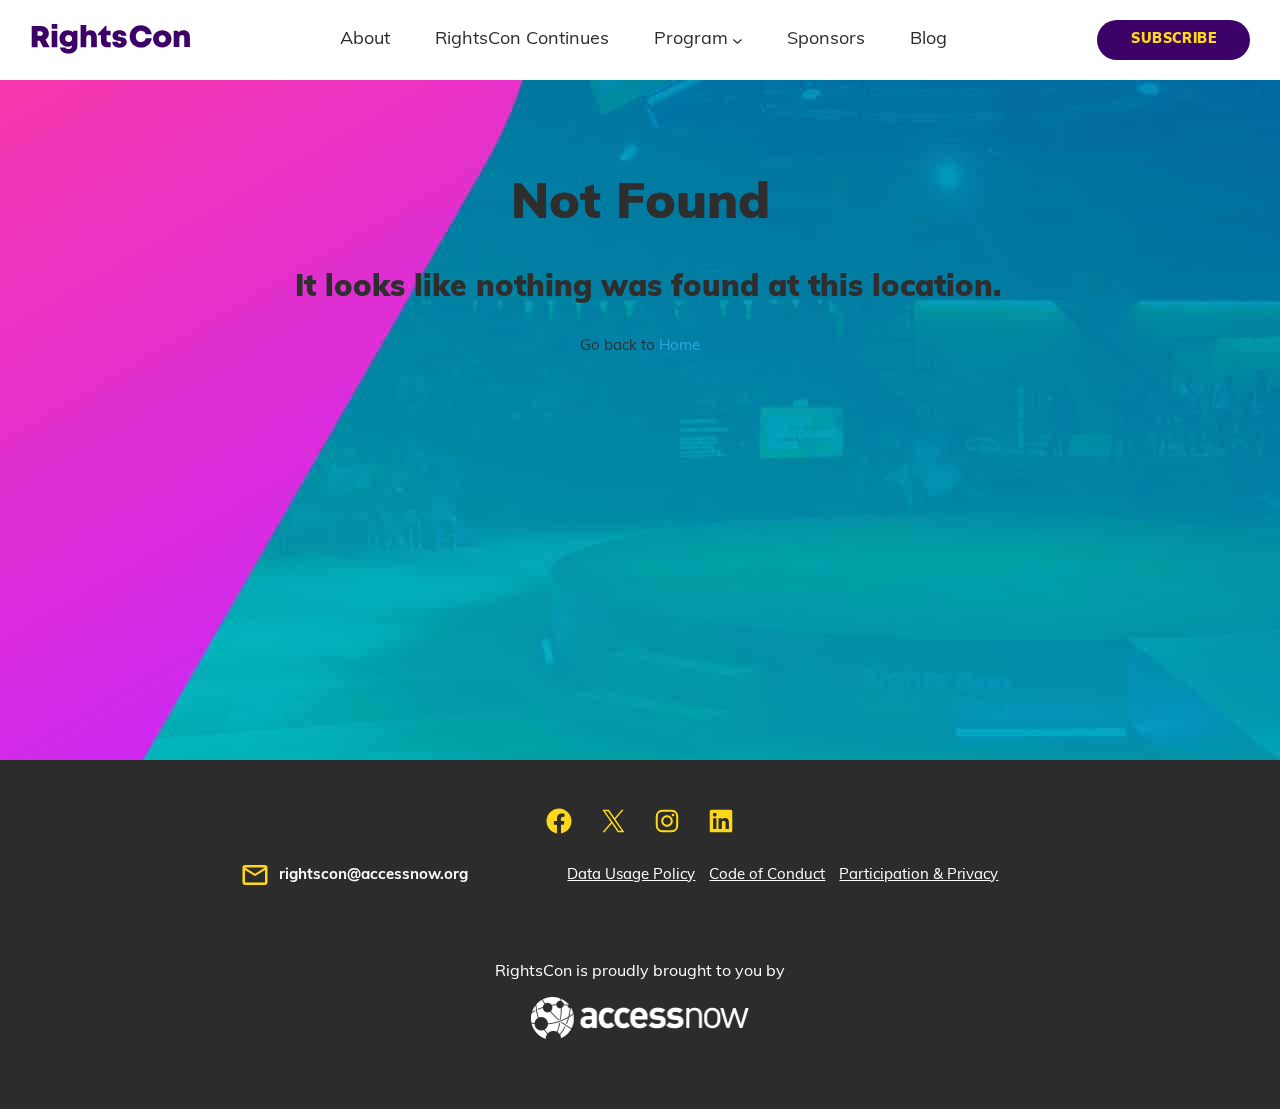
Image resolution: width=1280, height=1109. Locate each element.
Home (679, 345)
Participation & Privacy (918, 874)
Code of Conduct (767, 874)
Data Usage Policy (631, 874)
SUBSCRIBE (1173, 39)
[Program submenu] (737, 39)
